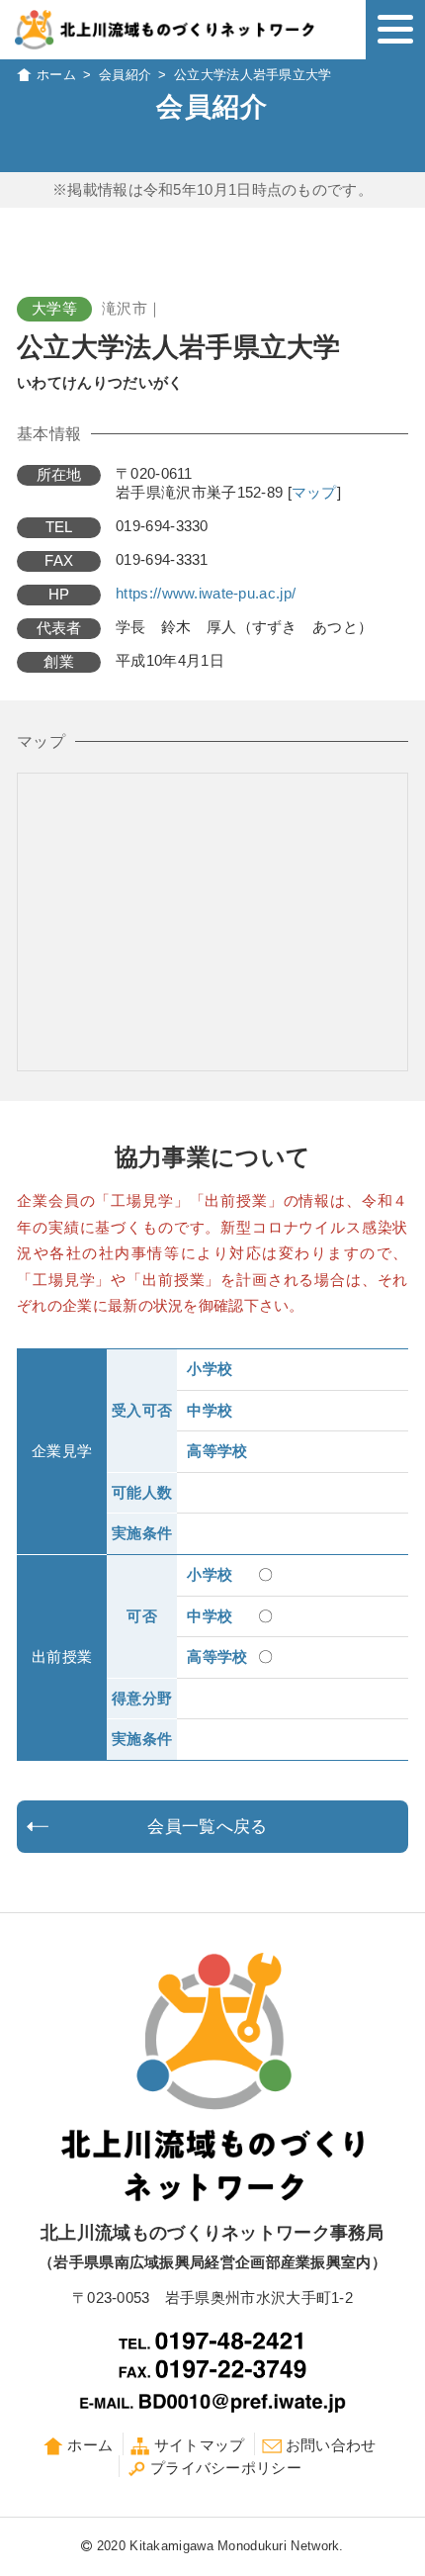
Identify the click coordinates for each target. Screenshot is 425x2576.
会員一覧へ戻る (207, 1827)
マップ (314, 493)
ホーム (56, 75)
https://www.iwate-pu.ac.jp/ (206, 594)
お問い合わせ (331, 2445)
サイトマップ (200, 2445)
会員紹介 (125, 75)
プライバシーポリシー (226, 2468)
